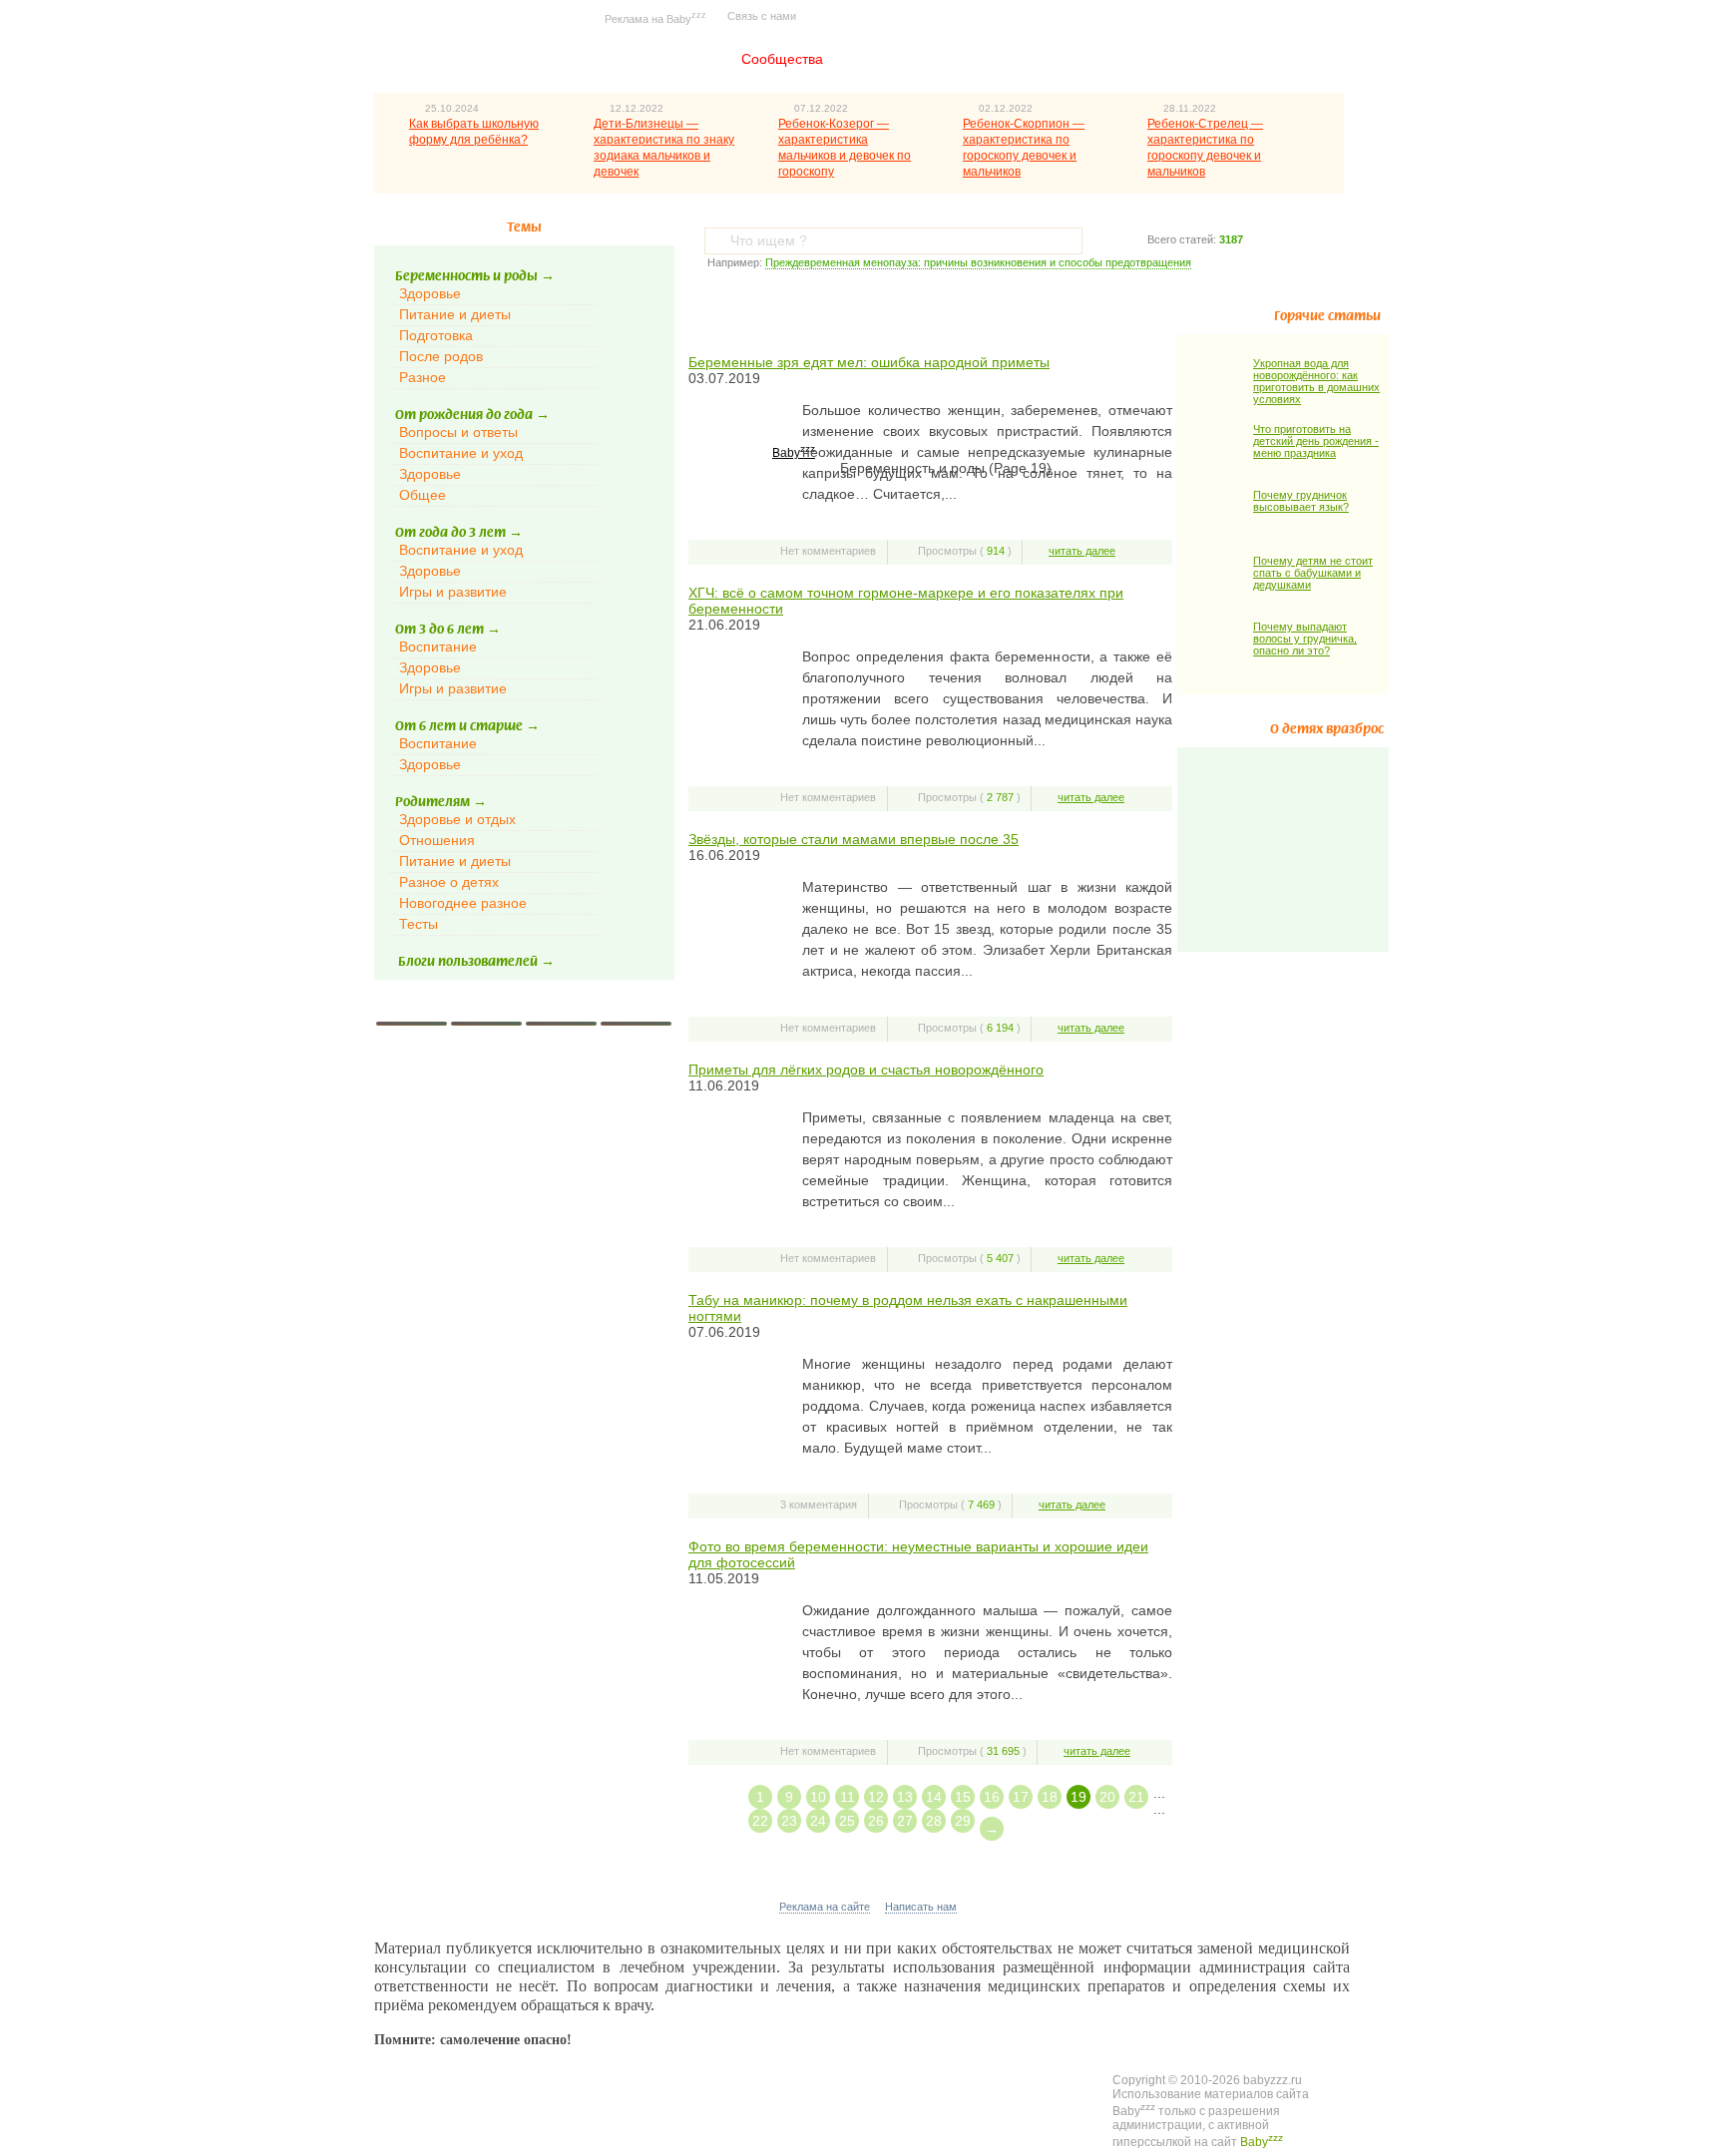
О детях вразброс (1327, 729)
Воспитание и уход (461, 453)
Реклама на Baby (655, 17)
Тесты (419, 924)
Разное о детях (449, 882)
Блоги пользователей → (476, 962)
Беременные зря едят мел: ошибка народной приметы (869, 362)
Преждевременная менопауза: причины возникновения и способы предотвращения (978, 262)
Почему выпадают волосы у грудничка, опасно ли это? (1305, 639)
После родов (441, 356)
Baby (794, 453)
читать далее (1082, 551)
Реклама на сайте (825, 1907)
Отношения (437, 840)
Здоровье (430, 293)
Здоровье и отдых (457, 819)
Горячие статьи (1327, 316)
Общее (423, 495)
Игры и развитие (453, 592)
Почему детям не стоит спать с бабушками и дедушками (1313, 573)
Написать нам (921, 1907)
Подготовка (436, 335)
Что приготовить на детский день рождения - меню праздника (1316, 441)
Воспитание (438, 647)
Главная (666, 59)
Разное (423, 377)
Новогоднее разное (463, 903)
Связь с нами (762, 16)
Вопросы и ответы (458, 432)
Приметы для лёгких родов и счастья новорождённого (866, 1070)
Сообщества (782, 59)
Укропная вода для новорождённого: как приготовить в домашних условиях (1316, 381)
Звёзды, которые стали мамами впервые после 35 (854, 839)
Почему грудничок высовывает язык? (1301, 501)
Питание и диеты (455, 314)
